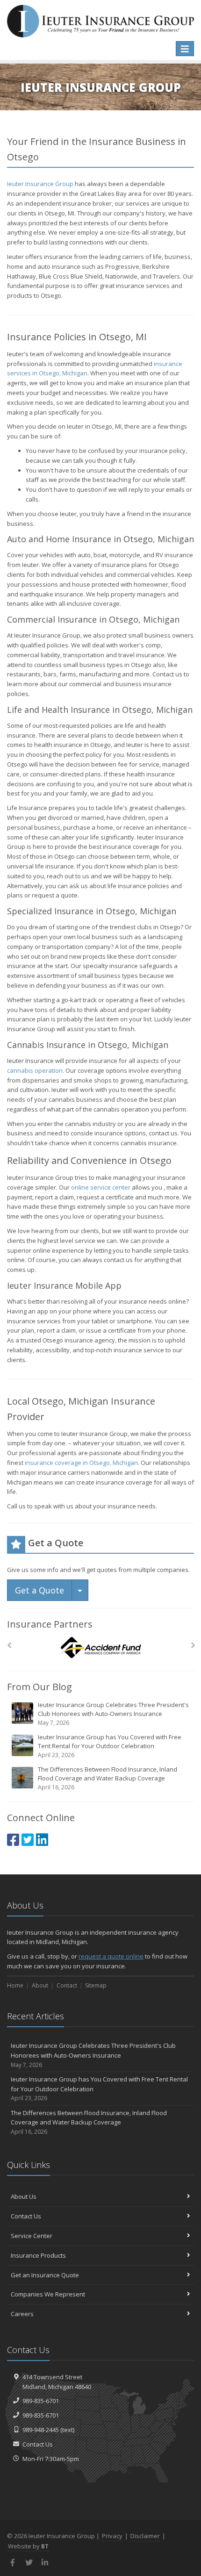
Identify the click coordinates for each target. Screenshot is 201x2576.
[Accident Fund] (101, 1648)
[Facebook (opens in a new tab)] (13, 1840)
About (40, 1985)
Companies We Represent (48, 2294)
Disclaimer (145, 2536)
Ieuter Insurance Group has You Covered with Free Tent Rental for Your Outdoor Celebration (110, 1746)
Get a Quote (39, 1590)
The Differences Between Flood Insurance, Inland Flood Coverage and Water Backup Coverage (108, 1778)
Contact (67, 1985)
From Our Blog (39, 1687)
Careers (22, 2314)
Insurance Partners (50, 1624)
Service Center (32, 2236)
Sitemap (96, 1985)
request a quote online (111, 1956)
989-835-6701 (41, 2401)
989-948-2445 (41, 2430)
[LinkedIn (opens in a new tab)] (42, 1840)
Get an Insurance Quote (45, 2275)
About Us (24, 2196)
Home (15, 1985)
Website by (28, 2546)
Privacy (112, 2536)
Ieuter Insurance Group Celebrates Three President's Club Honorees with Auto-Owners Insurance (113, 1714)
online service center (101, 1187)
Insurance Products (38, 2255)
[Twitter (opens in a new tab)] (28, 1840)
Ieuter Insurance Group (40, 184)
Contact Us (26, 2216)
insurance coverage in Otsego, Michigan (81, 1463)
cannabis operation (35, 1070)
